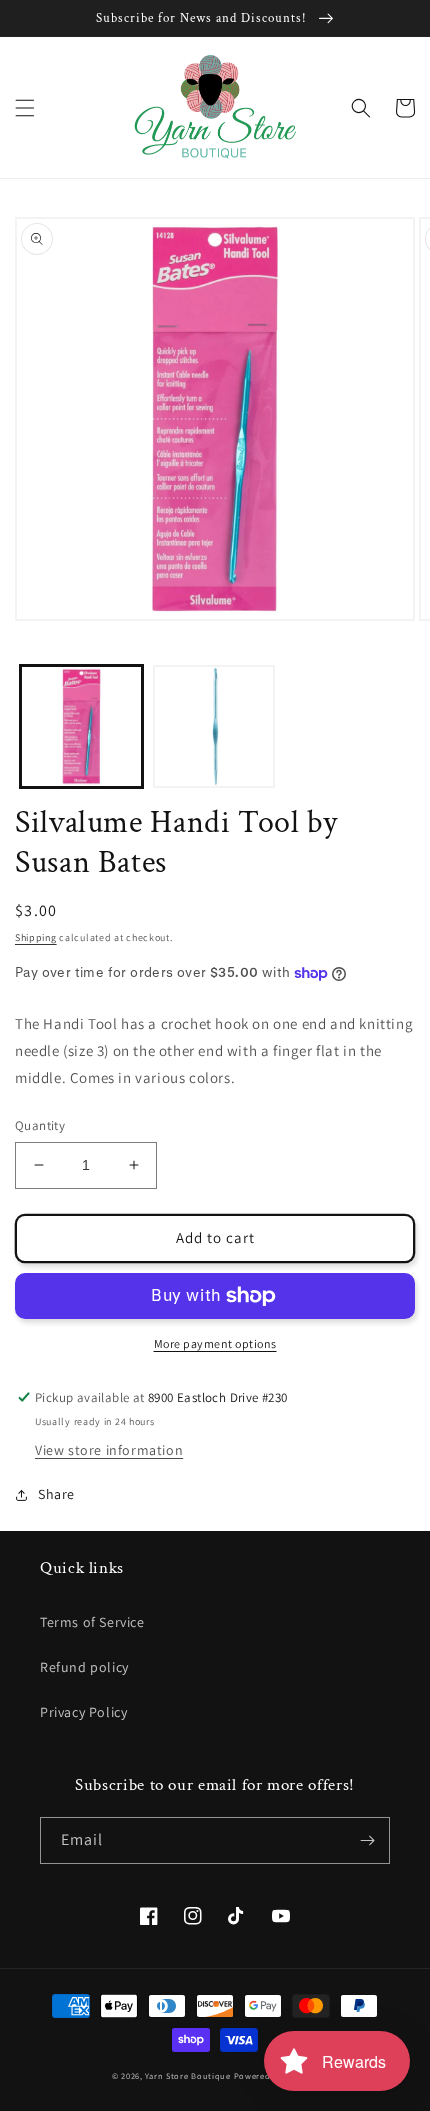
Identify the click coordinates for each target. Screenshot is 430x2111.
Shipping (36, 937)
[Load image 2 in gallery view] (214, 726)
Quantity (40, 1125)
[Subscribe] (367, 1840)
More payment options (215, 1343)
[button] (25, 108)
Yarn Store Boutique (187, 2075)
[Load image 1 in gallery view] (81, 726)
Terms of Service (92, 1622)
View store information (109, 1450)
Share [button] (56, 1494)
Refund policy (84, 1667)
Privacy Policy (83, 1712)
